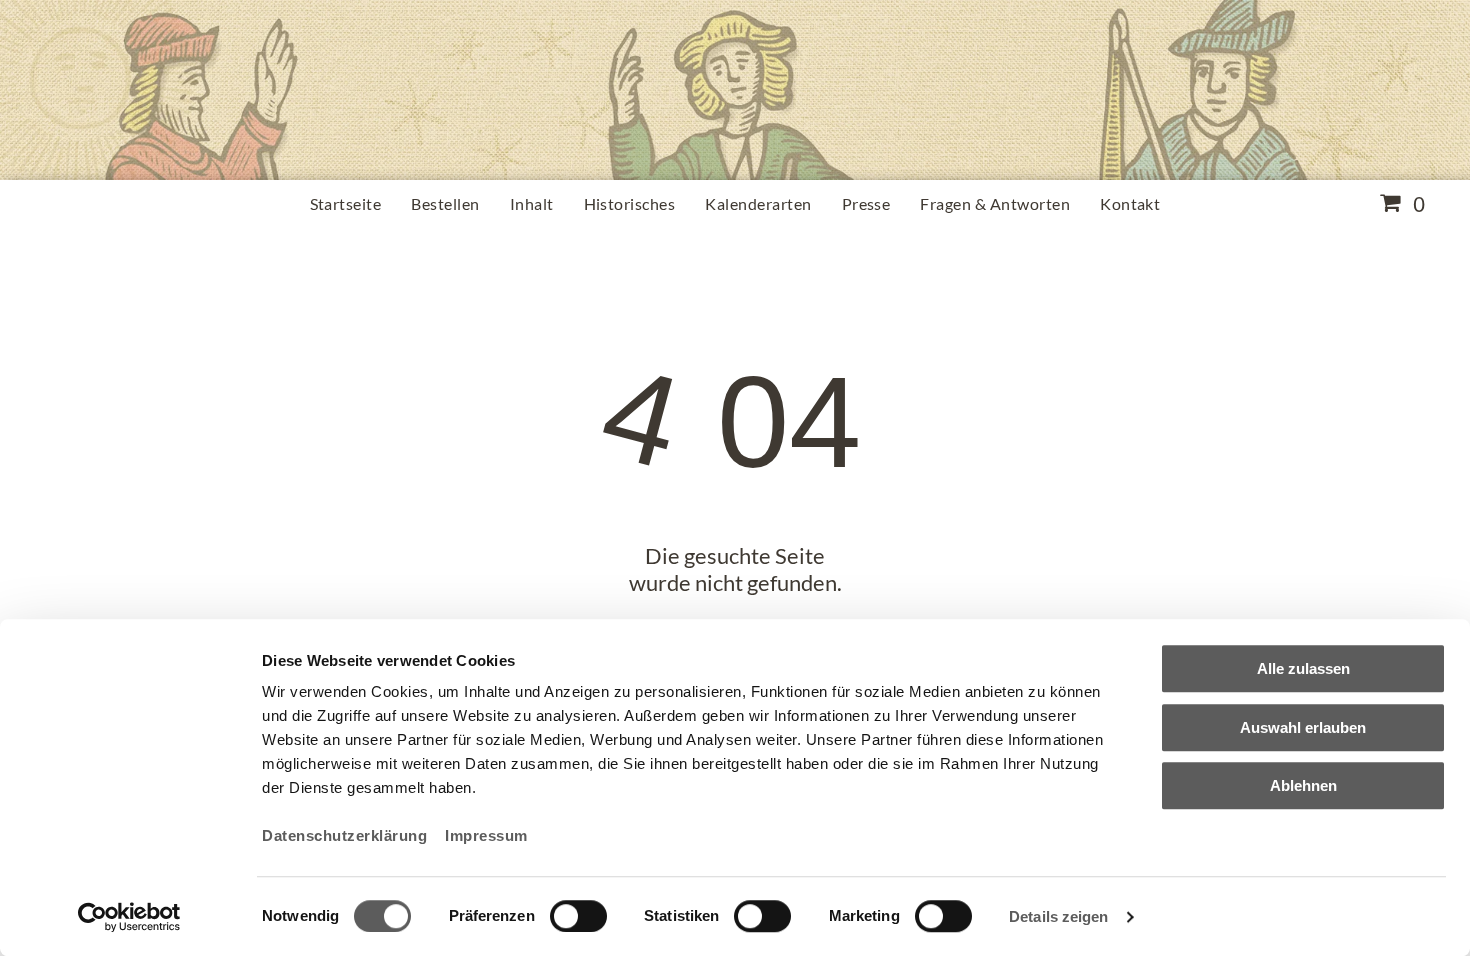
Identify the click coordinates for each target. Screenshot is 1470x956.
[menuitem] (346, 203)
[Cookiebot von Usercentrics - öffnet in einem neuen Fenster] (129, 917)
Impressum (486, 835)
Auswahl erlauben (1303, 727)
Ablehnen (1303, 785)
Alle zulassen (1303, 668)
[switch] (578, 916)
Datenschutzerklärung (344, 835)
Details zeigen (1058, 916)
